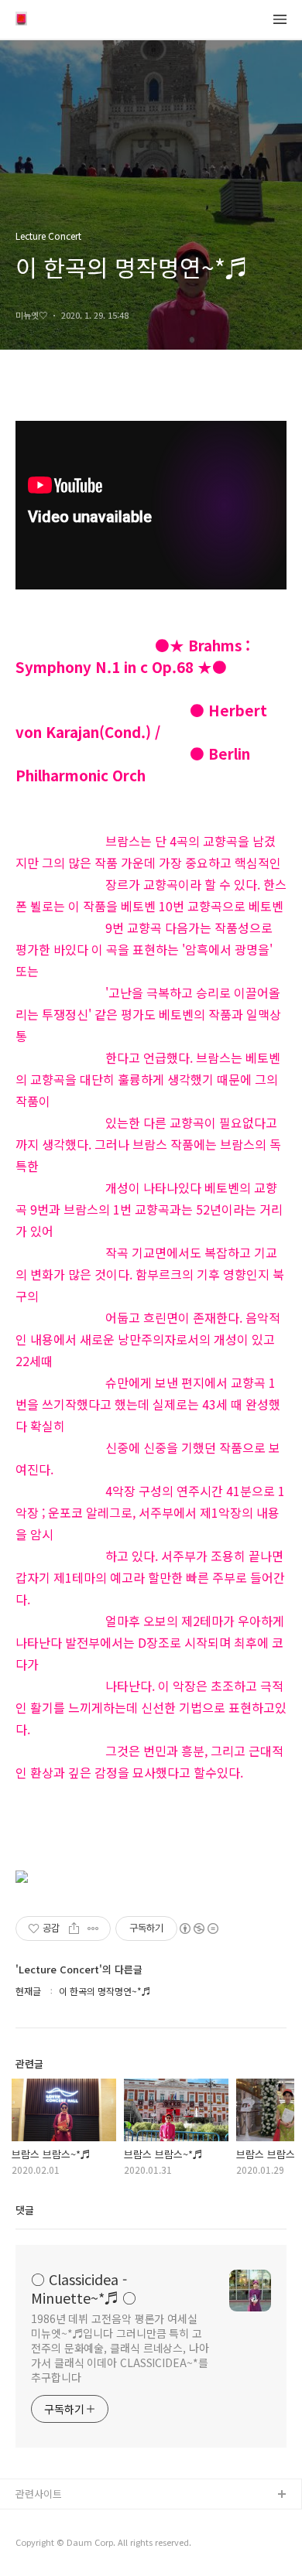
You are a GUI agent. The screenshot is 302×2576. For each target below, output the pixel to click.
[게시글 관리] (93, 1929)
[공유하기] (74, 1929)
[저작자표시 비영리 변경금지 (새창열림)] (198, 1929)
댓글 (25, 2210)
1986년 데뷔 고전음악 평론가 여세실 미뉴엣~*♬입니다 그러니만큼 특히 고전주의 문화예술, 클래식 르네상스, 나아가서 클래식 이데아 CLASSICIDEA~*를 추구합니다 (120, 2348)
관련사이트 (39, 2494)
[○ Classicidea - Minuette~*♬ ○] (21, 20)
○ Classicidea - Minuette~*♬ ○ (84, 2288)
